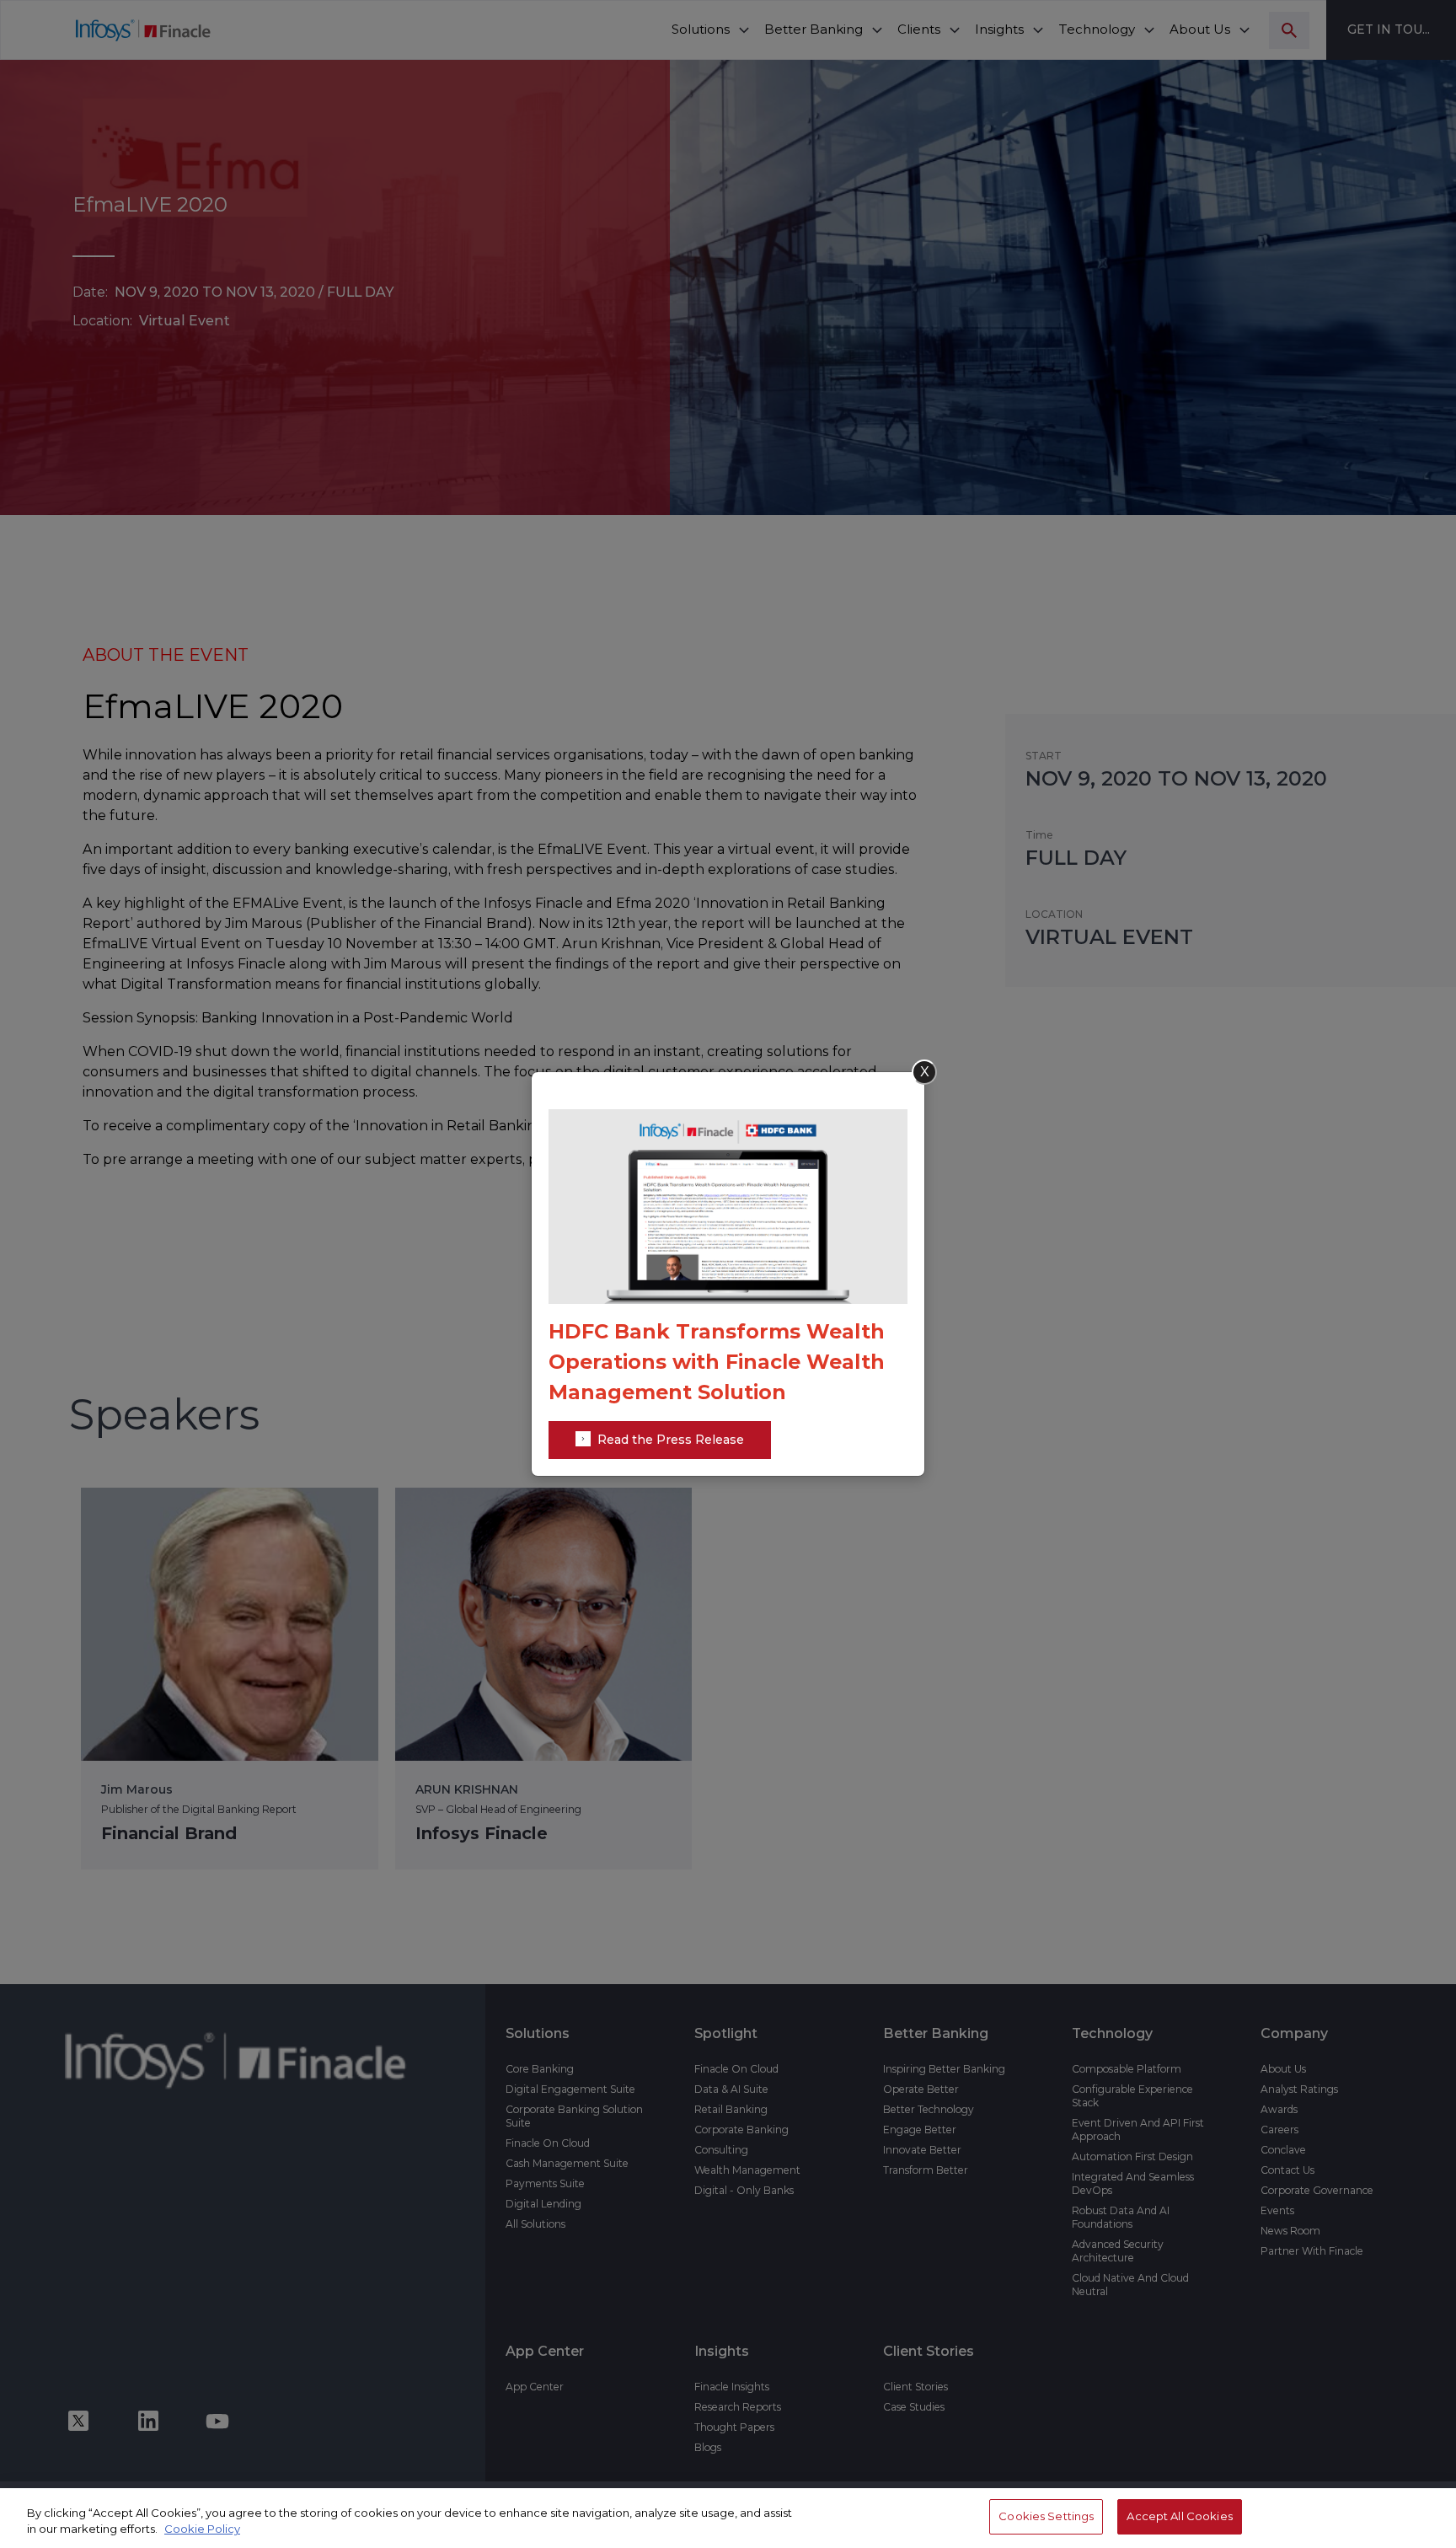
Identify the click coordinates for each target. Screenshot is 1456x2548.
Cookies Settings (1046, 2516)
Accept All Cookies (1179, 2516)
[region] (728, 2518)
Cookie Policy (202, 2529)
